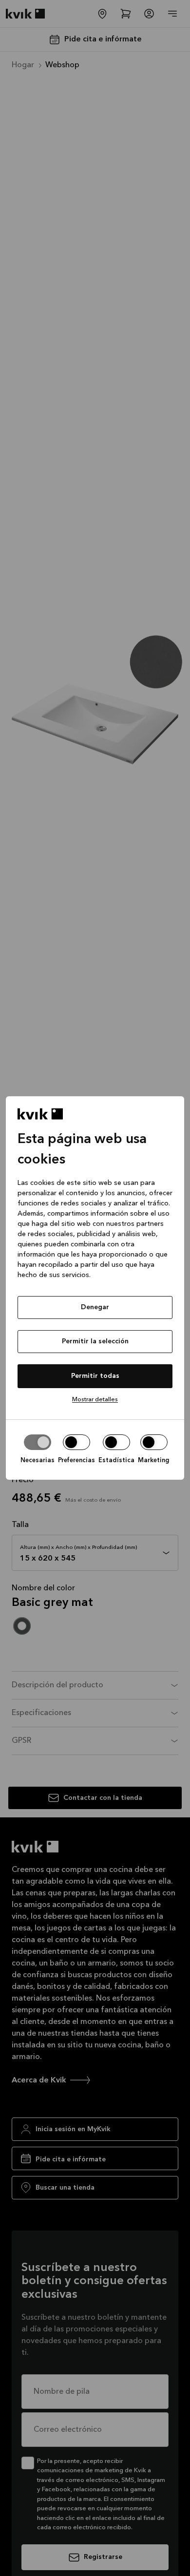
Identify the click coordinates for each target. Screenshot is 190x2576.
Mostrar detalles (95, 1400)
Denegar (95, 1307)
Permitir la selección (95, 1341)
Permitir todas (95, 1376)
